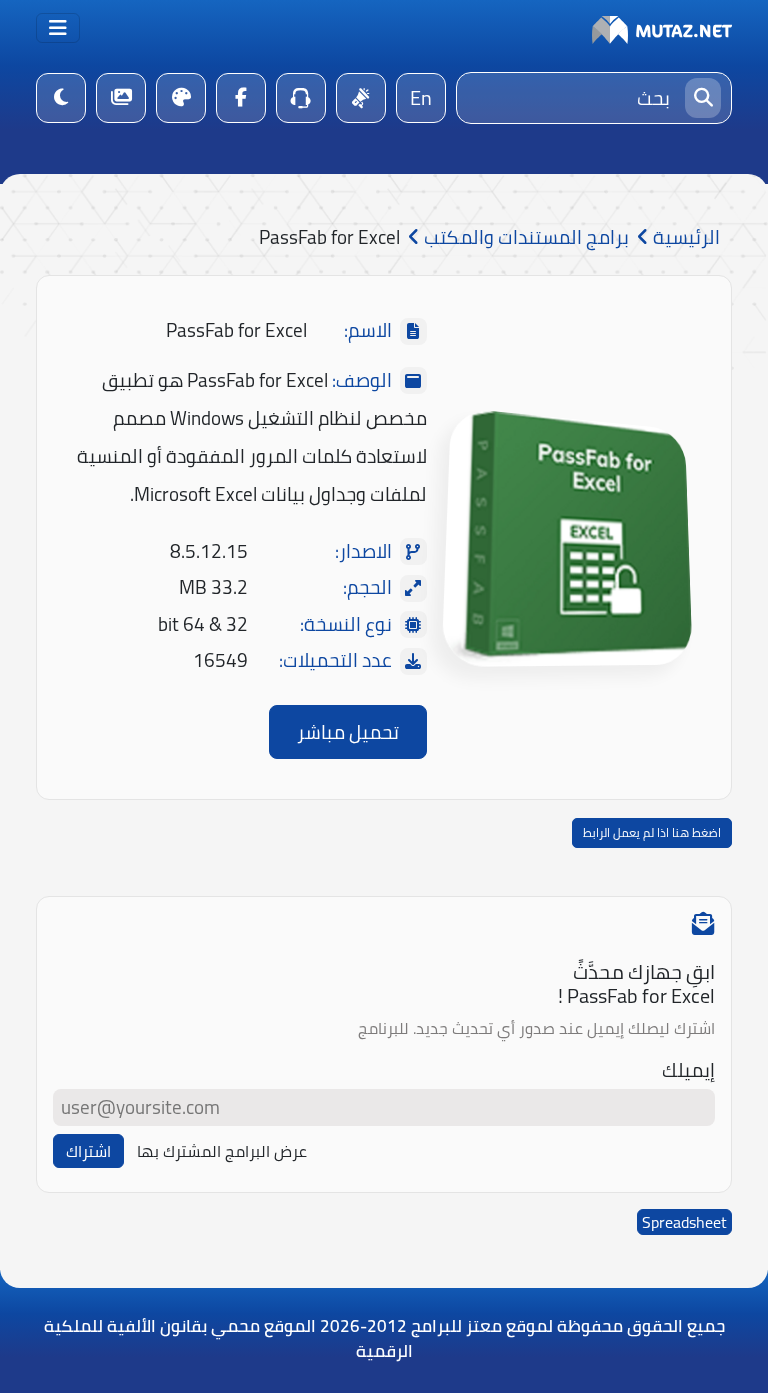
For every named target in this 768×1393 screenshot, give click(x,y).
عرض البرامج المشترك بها (222, 1151)
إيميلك (688, 1070)
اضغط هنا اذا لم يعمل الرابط (652, 832)
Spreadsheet (684, 1222)
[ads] (361, 98)
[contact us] (301, 98)
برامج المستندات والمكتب (524, 237)
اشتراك (88, 1151)
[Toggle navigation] (58, 28)
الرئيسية (684, 237)
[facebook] (241, 98)
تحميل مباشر (348, 732)
